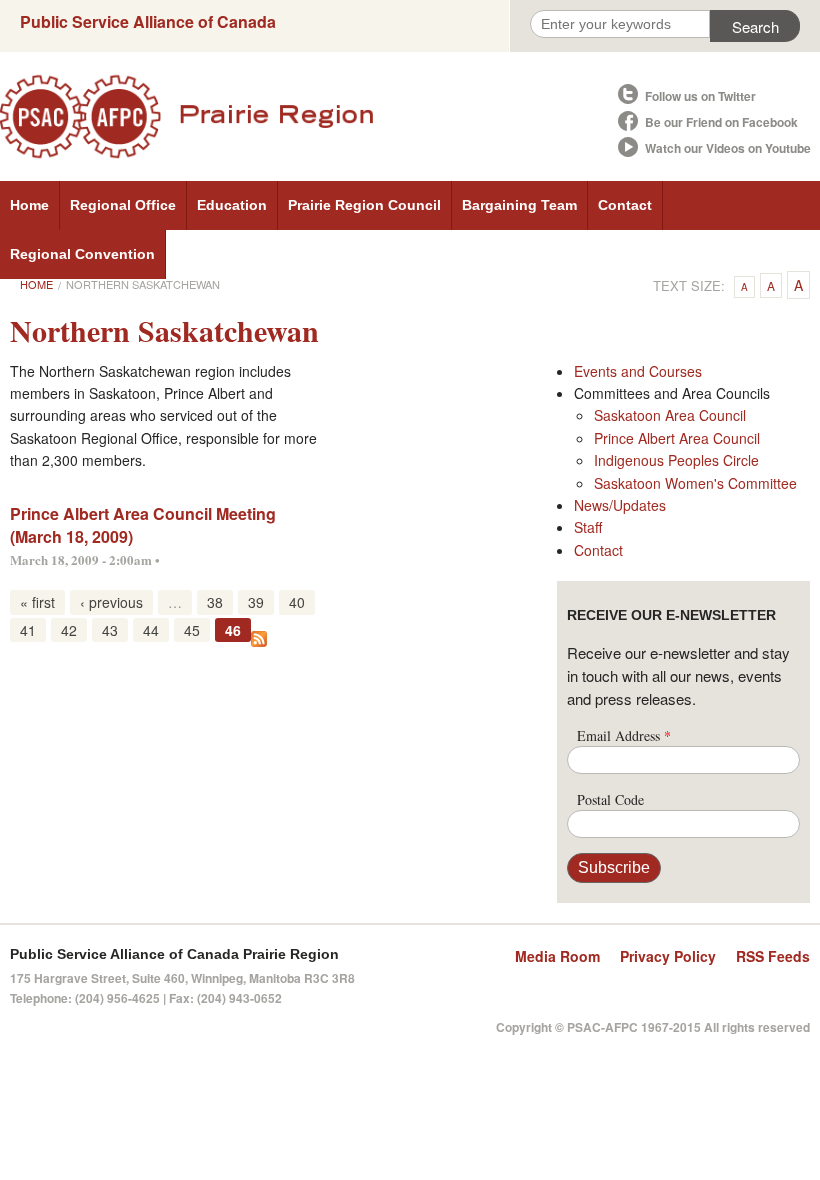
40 (297, 602)
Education (232, 205)
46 (233, 630)
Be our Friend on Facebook (721, 122)
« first (37, 602)
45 (192, 630)
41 (28, 630)
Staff (588, 527)
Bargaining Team (519, 205)
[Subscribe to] (259, 636)
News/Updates (620, 505)
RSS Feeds (773, 956)
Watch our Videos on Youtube (728, 148)
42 (69, 630)
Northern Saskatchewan (143, 284)
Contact (625, 205)
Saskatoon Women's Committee (695, 483)
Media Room (557, 956)
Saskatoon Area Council (670, 415)
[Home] (307, 116)
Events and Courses (638, 371)
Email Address (624, 735)
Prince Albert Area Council (677, 438)
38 (215, 602)
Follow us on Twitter (700, 96)
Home (29, 205)
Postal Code (610, 799)
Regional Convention (82, 254)
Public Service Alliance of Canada (148, 21)
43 (110, 630)
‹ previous (111, 602)
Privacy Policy (668, 956)
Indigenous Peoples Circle (676, 460)
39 (256, 602)
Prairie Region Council (364, 205)
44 (151, 630)
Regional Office (123, 205)
